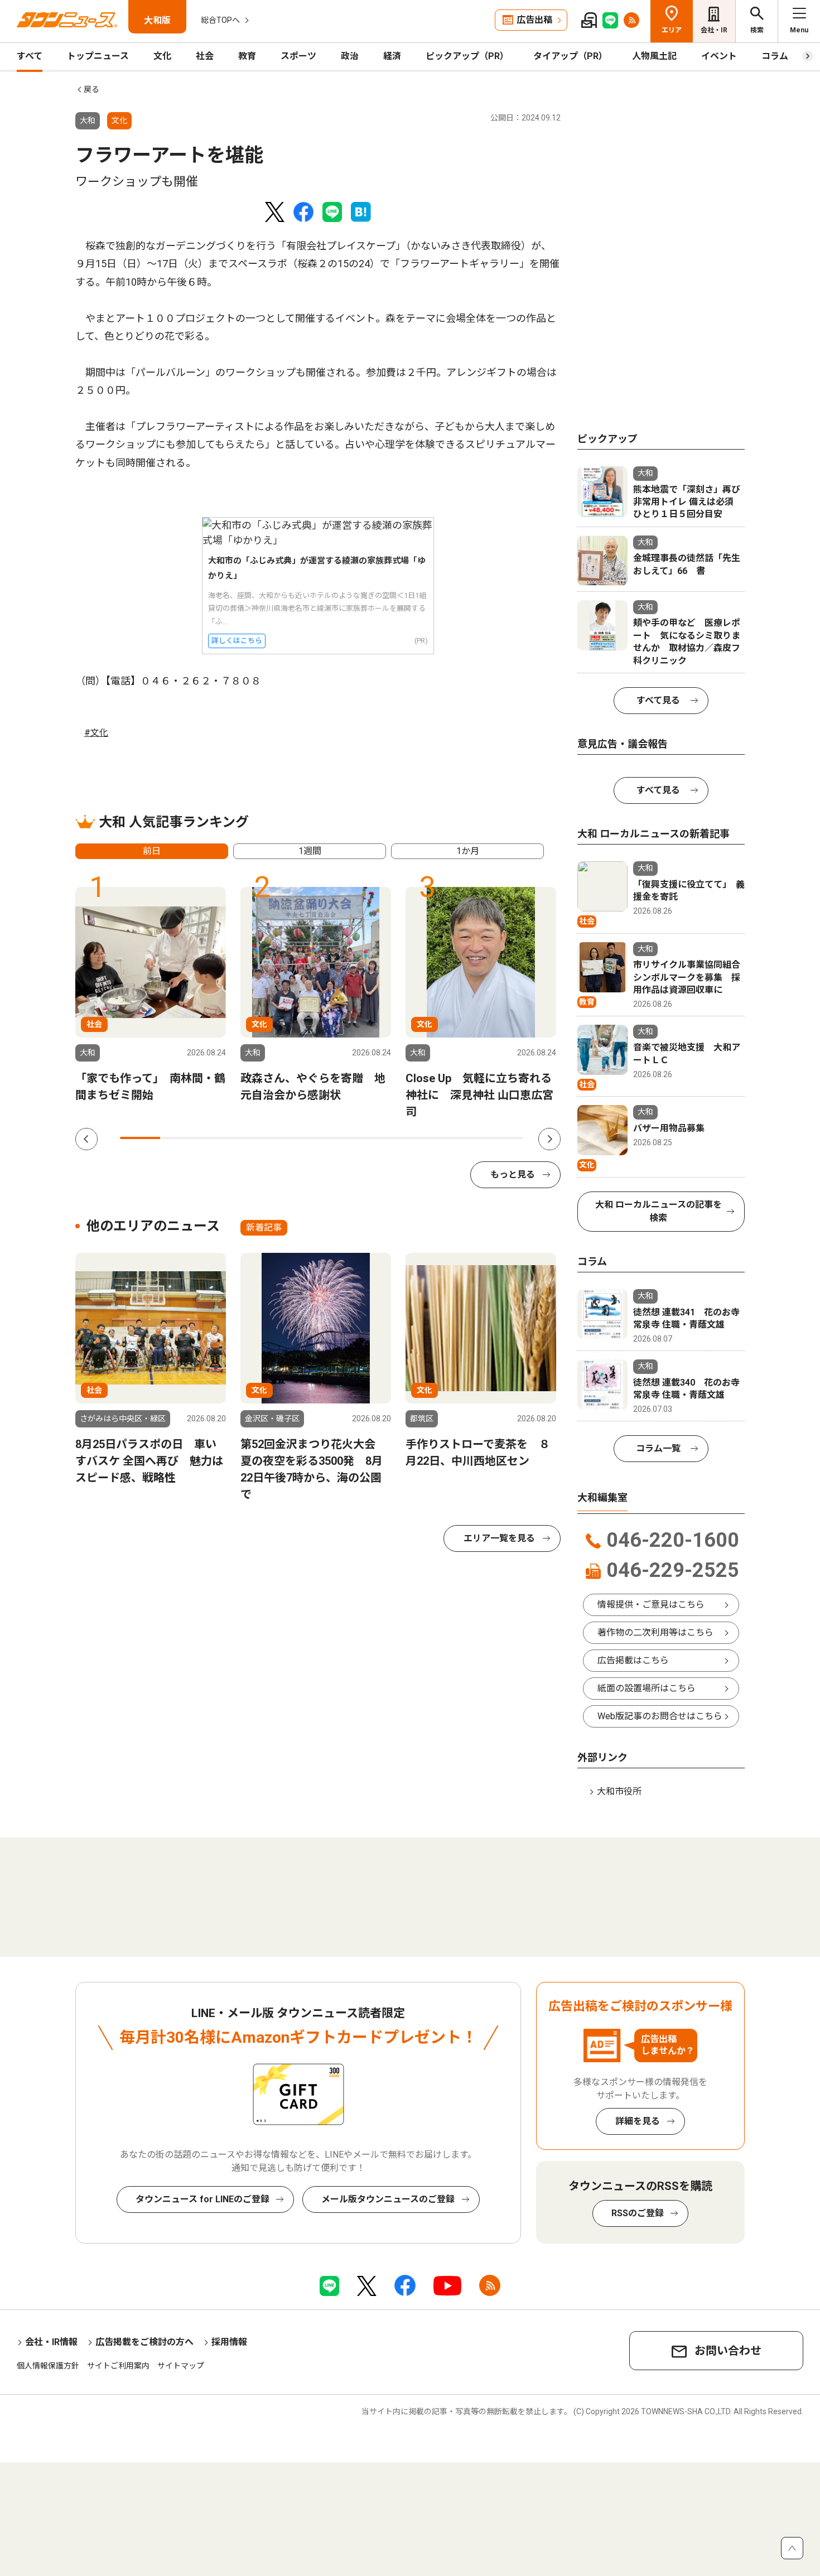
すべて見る (658, 700)
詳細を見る (638, 2121)
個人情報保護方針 (48, 2366)
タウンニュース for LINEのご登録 (202, 2199)
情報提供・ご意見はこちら (651, 1605)
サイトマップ (181, 2366)
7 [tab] (382, 1138)
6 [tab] (342, 1138)
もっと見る (513, 1174)
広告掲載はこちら (633, 1660)
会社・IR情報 (51, 2342)
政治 (350, 56)
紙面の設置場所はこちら (647, 1688)
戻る (91, 89)
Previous (86, 1139)
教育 (247, 56)
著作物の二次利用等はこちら (655, 1632)
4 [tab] (261, 1138)
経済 (392, 56)
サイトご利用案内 (118, 2366)
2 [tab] (180, 1138)
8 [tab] (422, 1138)
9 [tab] (462, 1138)
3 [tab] (221, 1138)
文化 (162, 56)
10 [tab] (503, 1138)
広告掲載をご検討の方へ (144, 2342)
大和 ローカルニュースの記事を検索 (659, 1211)
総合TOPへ (220, 20)
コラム (775, 56)
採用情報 (229, 2342)
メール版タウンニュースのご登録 (388, 2199)
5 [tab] (301, 1138)
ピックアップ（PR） (467, 56)
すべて (30, 56)
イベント (719, 56)
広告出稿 (534, 20)
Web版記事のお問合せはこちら (660, 1716)
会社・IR (714, 30)
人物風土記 (654, 56)
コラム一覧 (658, 1448)
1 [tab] (140, 1138)
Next (549, 1139)
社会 (205, 56)
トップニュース (98, 56)
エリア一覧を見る (499, 1538)
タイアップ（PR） (570, 56)
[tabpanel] (151, 995)
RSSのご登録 (638, 2213)
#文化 (96, 733)
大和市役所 (619, 1791)
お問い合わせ (728, 2351)
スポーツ (298, 56)
